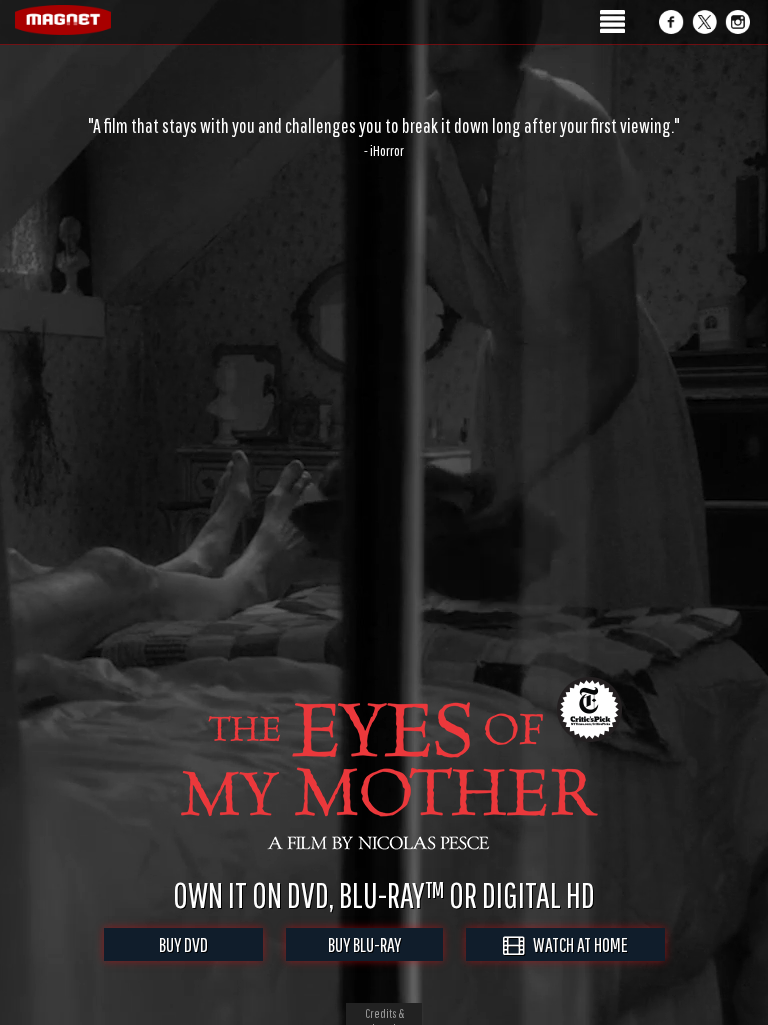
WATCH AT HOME (576, 944)
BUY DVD (183, 944)
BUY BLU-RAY (364, 944)
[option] (384, 137)
